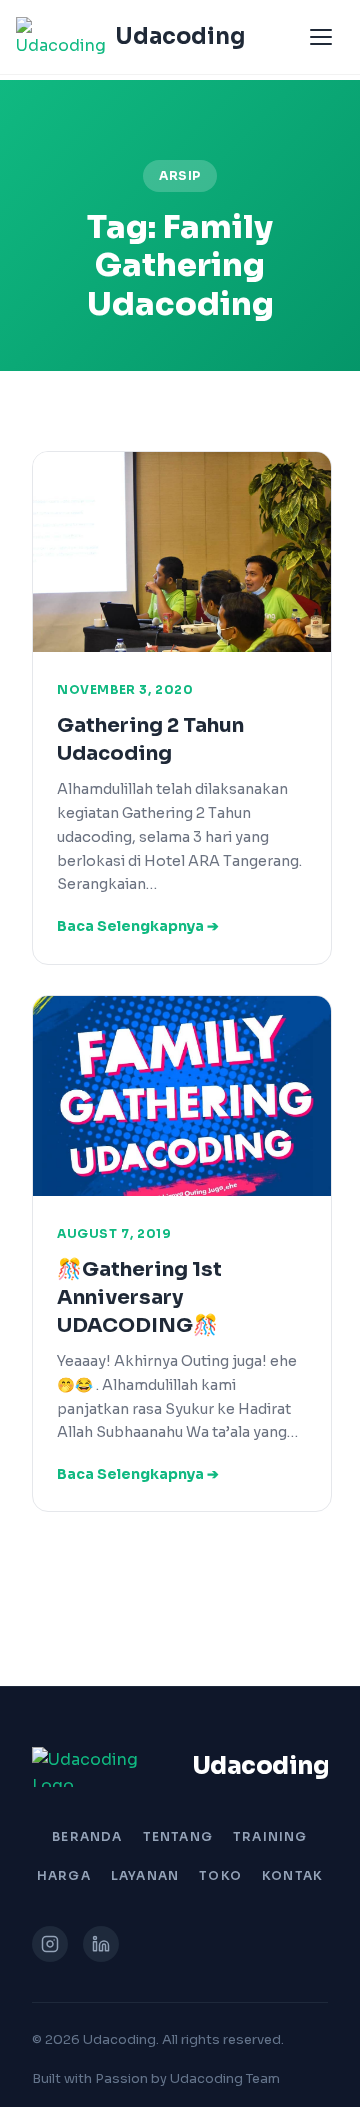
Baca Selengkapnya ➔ (138, 926)
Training (270, 1836)
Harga (64, 1875)
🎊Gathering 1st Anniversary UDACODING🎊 (139, 1297)
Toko (220, 1875)
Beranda (87, 1836)
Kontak (292, 1875)
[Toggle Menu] (321, 37)
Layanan (145, 1875)
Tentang (178, 1836)
